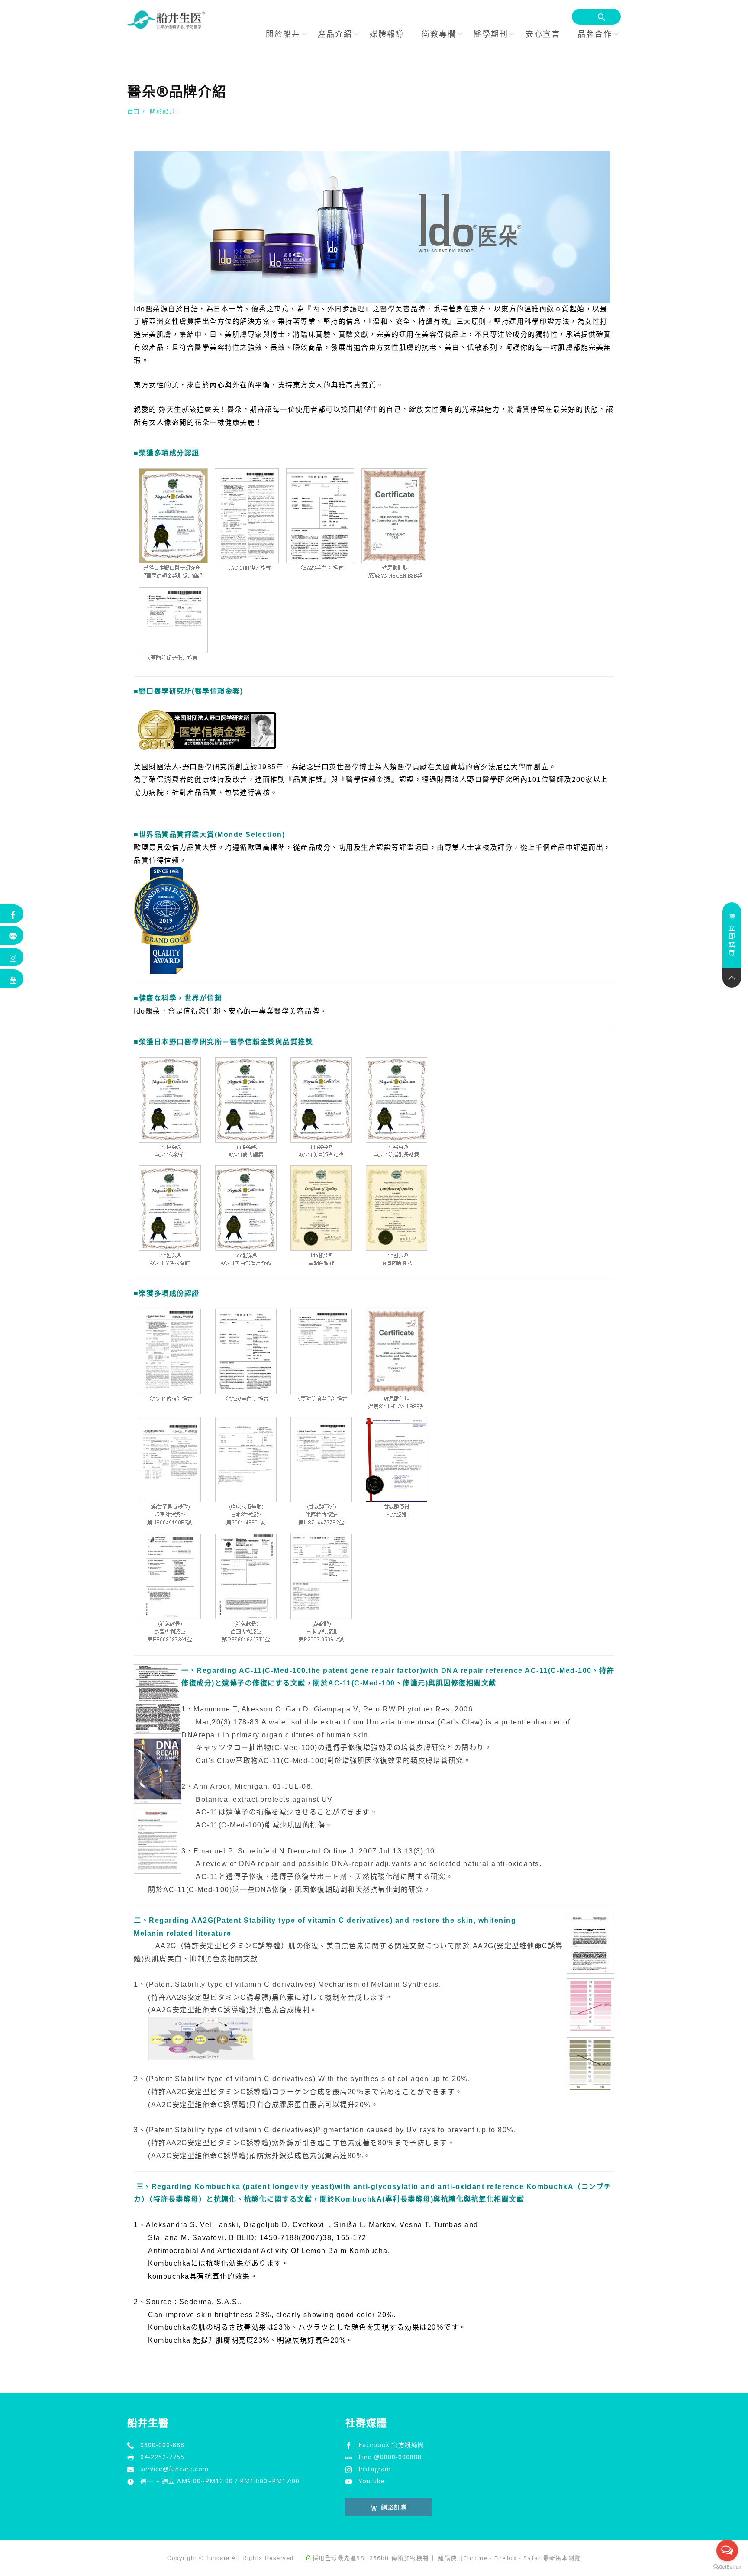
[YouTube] (12, 979)
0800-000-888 (162, 2445)
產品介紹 (335, 34)
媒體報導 (387, 34)
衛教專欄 (439, 34)
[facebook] (12, 914)
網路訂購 (394, 2507)
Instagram (375, 2469)
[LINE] (12, 935)
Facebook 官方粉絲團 (391, 2445)
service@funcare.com (174, 2469)
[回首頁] (166, 20)
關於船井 (283, 34)
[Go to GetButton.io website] (727, 2567)
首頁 (134, 111)
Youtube (372, 2481)
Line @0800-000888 (390, 2457)
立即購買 (732, 941)
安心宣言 (543, 34)
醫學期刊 (491, 34)
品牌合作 (595, 34)
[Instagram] (12, 957)
